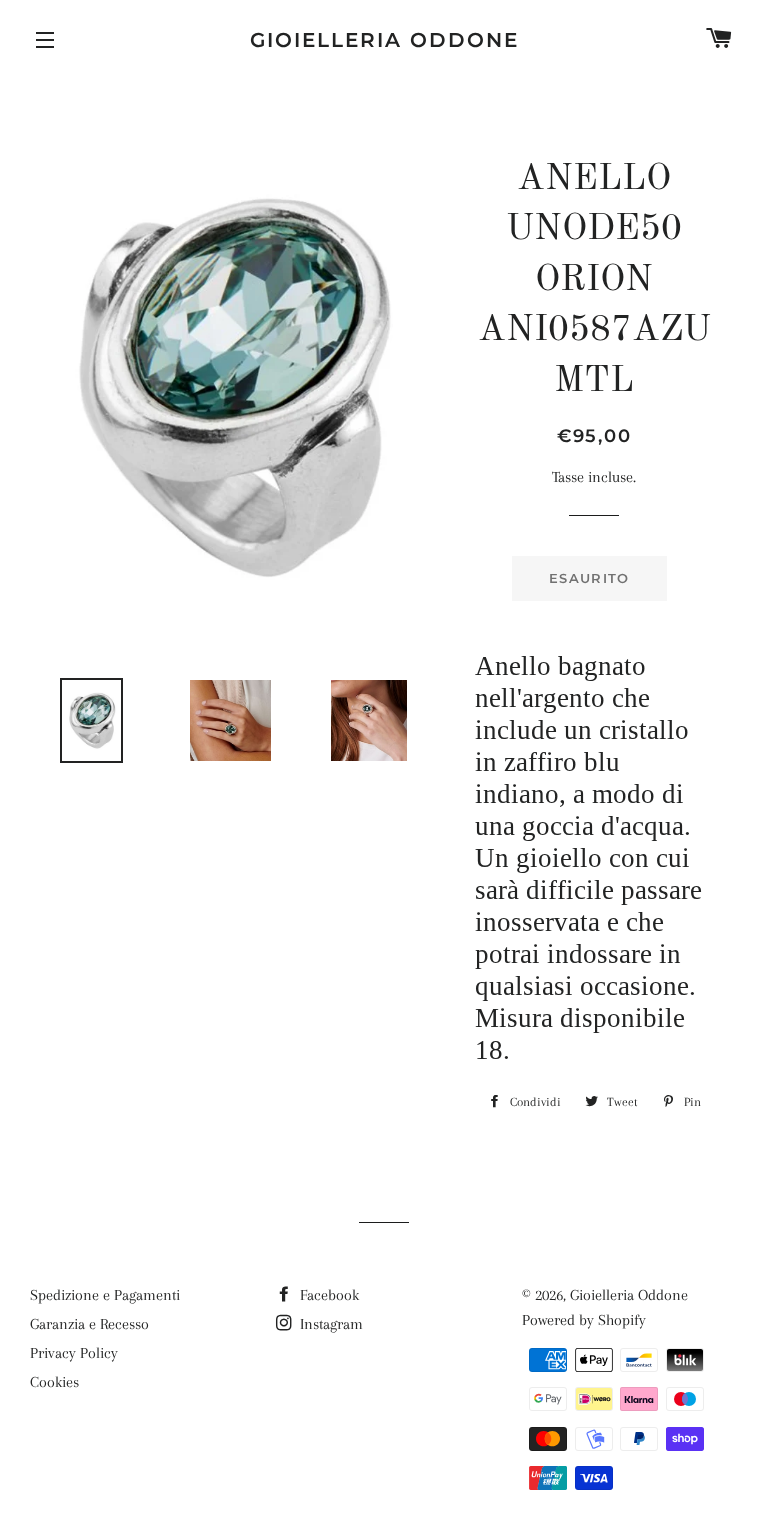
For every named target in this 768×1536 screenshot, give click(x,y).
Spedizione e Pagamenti (105, 1295)
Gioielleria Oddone (384, 40)
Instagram (329, 1324)
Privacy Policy (74, 1353)
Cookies (54, 1382)
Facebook (327, 1295)
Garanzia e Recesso (89, 1324)
